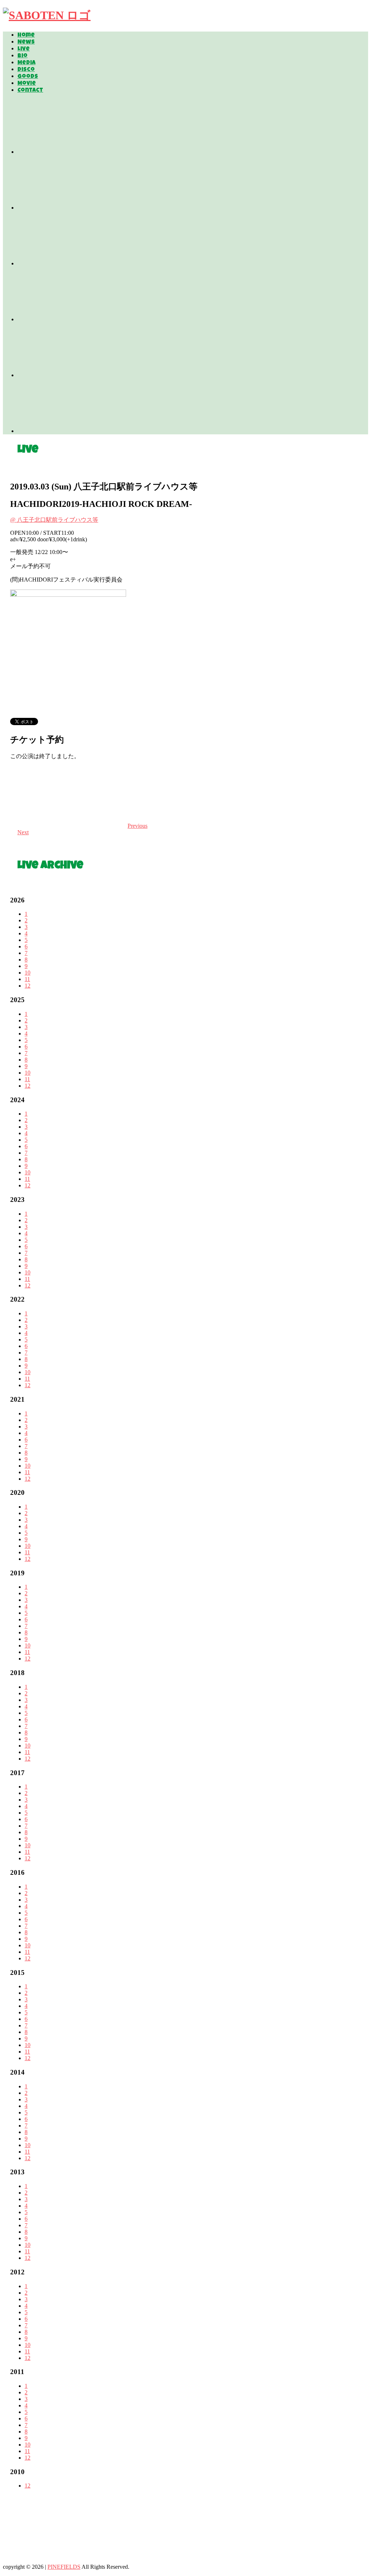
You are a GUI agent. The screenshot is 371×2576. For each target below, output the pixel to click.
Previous (137, 826)
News (26, 42)
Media (26, 63)
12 (28, 986)
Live (24, 49)
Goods (28, 77)
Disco (26, 70)
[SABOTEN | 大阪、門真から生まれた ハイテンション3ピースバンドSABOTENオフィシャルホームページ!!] (47, 15)
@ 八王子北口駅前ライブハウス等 (54, 520)
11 (27, 979)
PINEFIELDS (64, 2567)
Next (23, 832)
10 (28, 973)
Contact (30, 91)
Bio (22, 56)
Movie (27, 84)
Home (26, 36)
